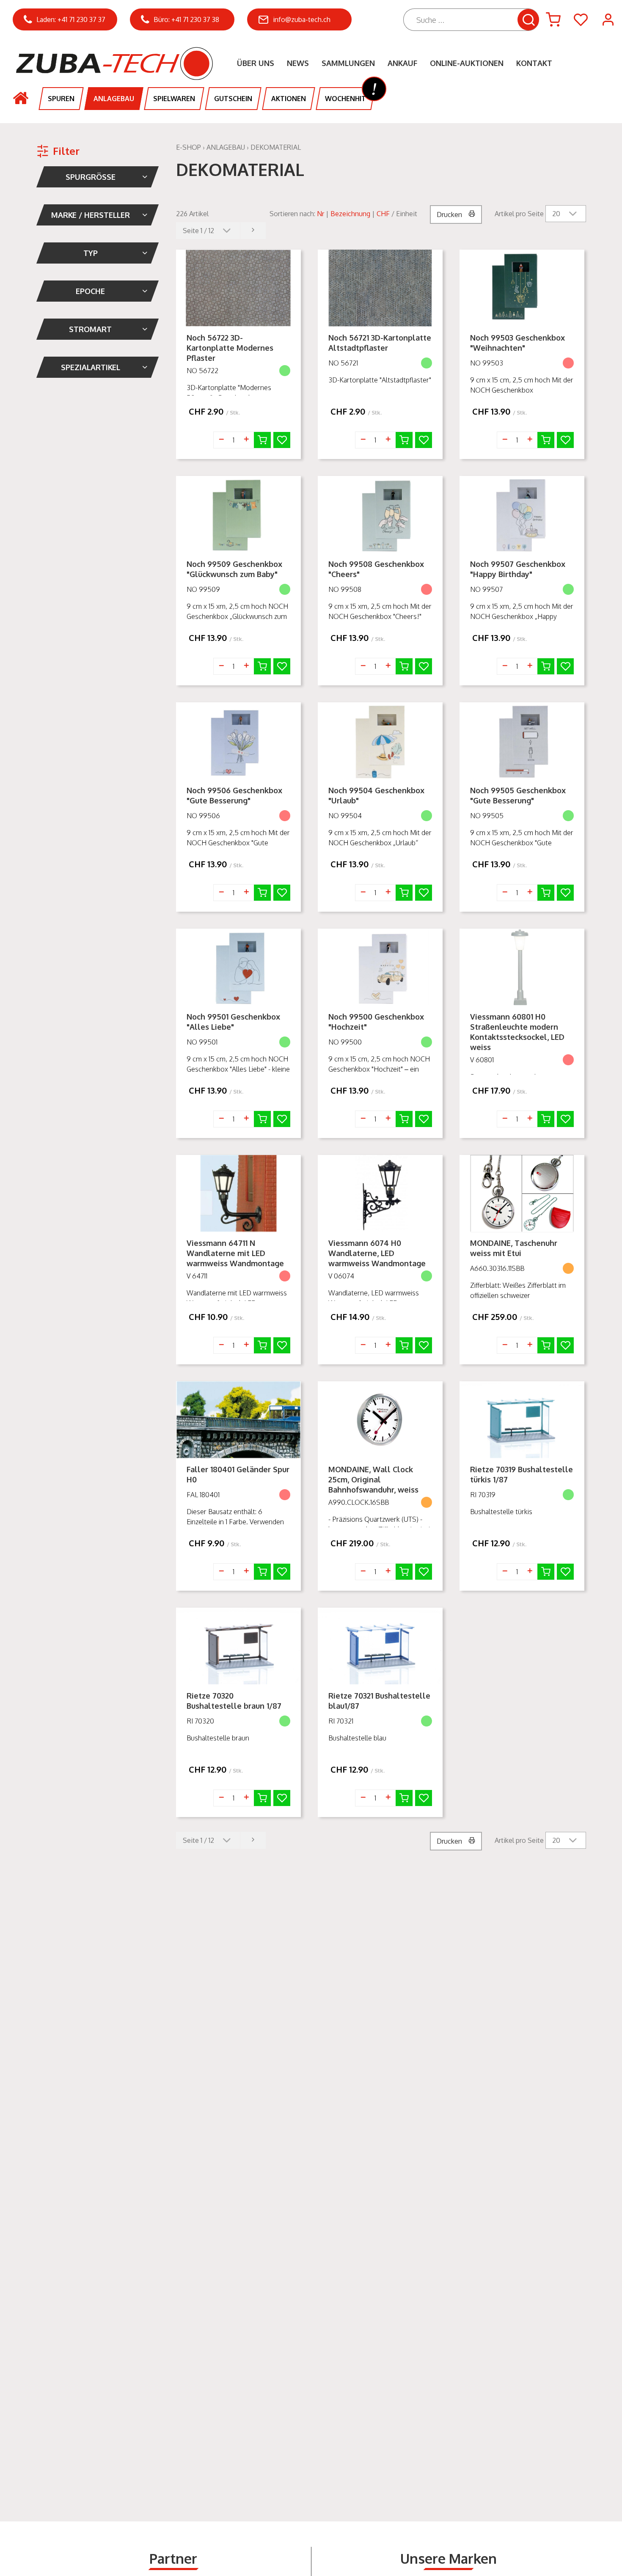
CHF (383, 214)
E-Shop (189, 147)
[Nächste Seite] (253, 231)
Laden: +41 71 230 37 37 (71, 19)
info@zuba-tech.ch (302, 19)
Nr (321, 214)
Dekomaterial (276, 147)
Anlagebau (226, 147)
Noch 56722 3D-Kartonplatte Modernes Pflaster (230, 348)
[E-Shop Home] (112, 55)
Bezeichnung (350, 214)
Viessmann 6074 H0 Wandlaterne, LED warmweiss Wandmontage (377, 1253)
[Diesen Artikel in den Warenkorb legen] (262, 440)
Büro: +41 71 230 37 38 (186, 19)
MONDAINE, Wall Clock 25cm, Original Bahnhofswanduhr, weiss (373, 1479)
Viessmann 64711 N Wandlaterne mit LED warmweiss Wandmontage (235, 1253)
